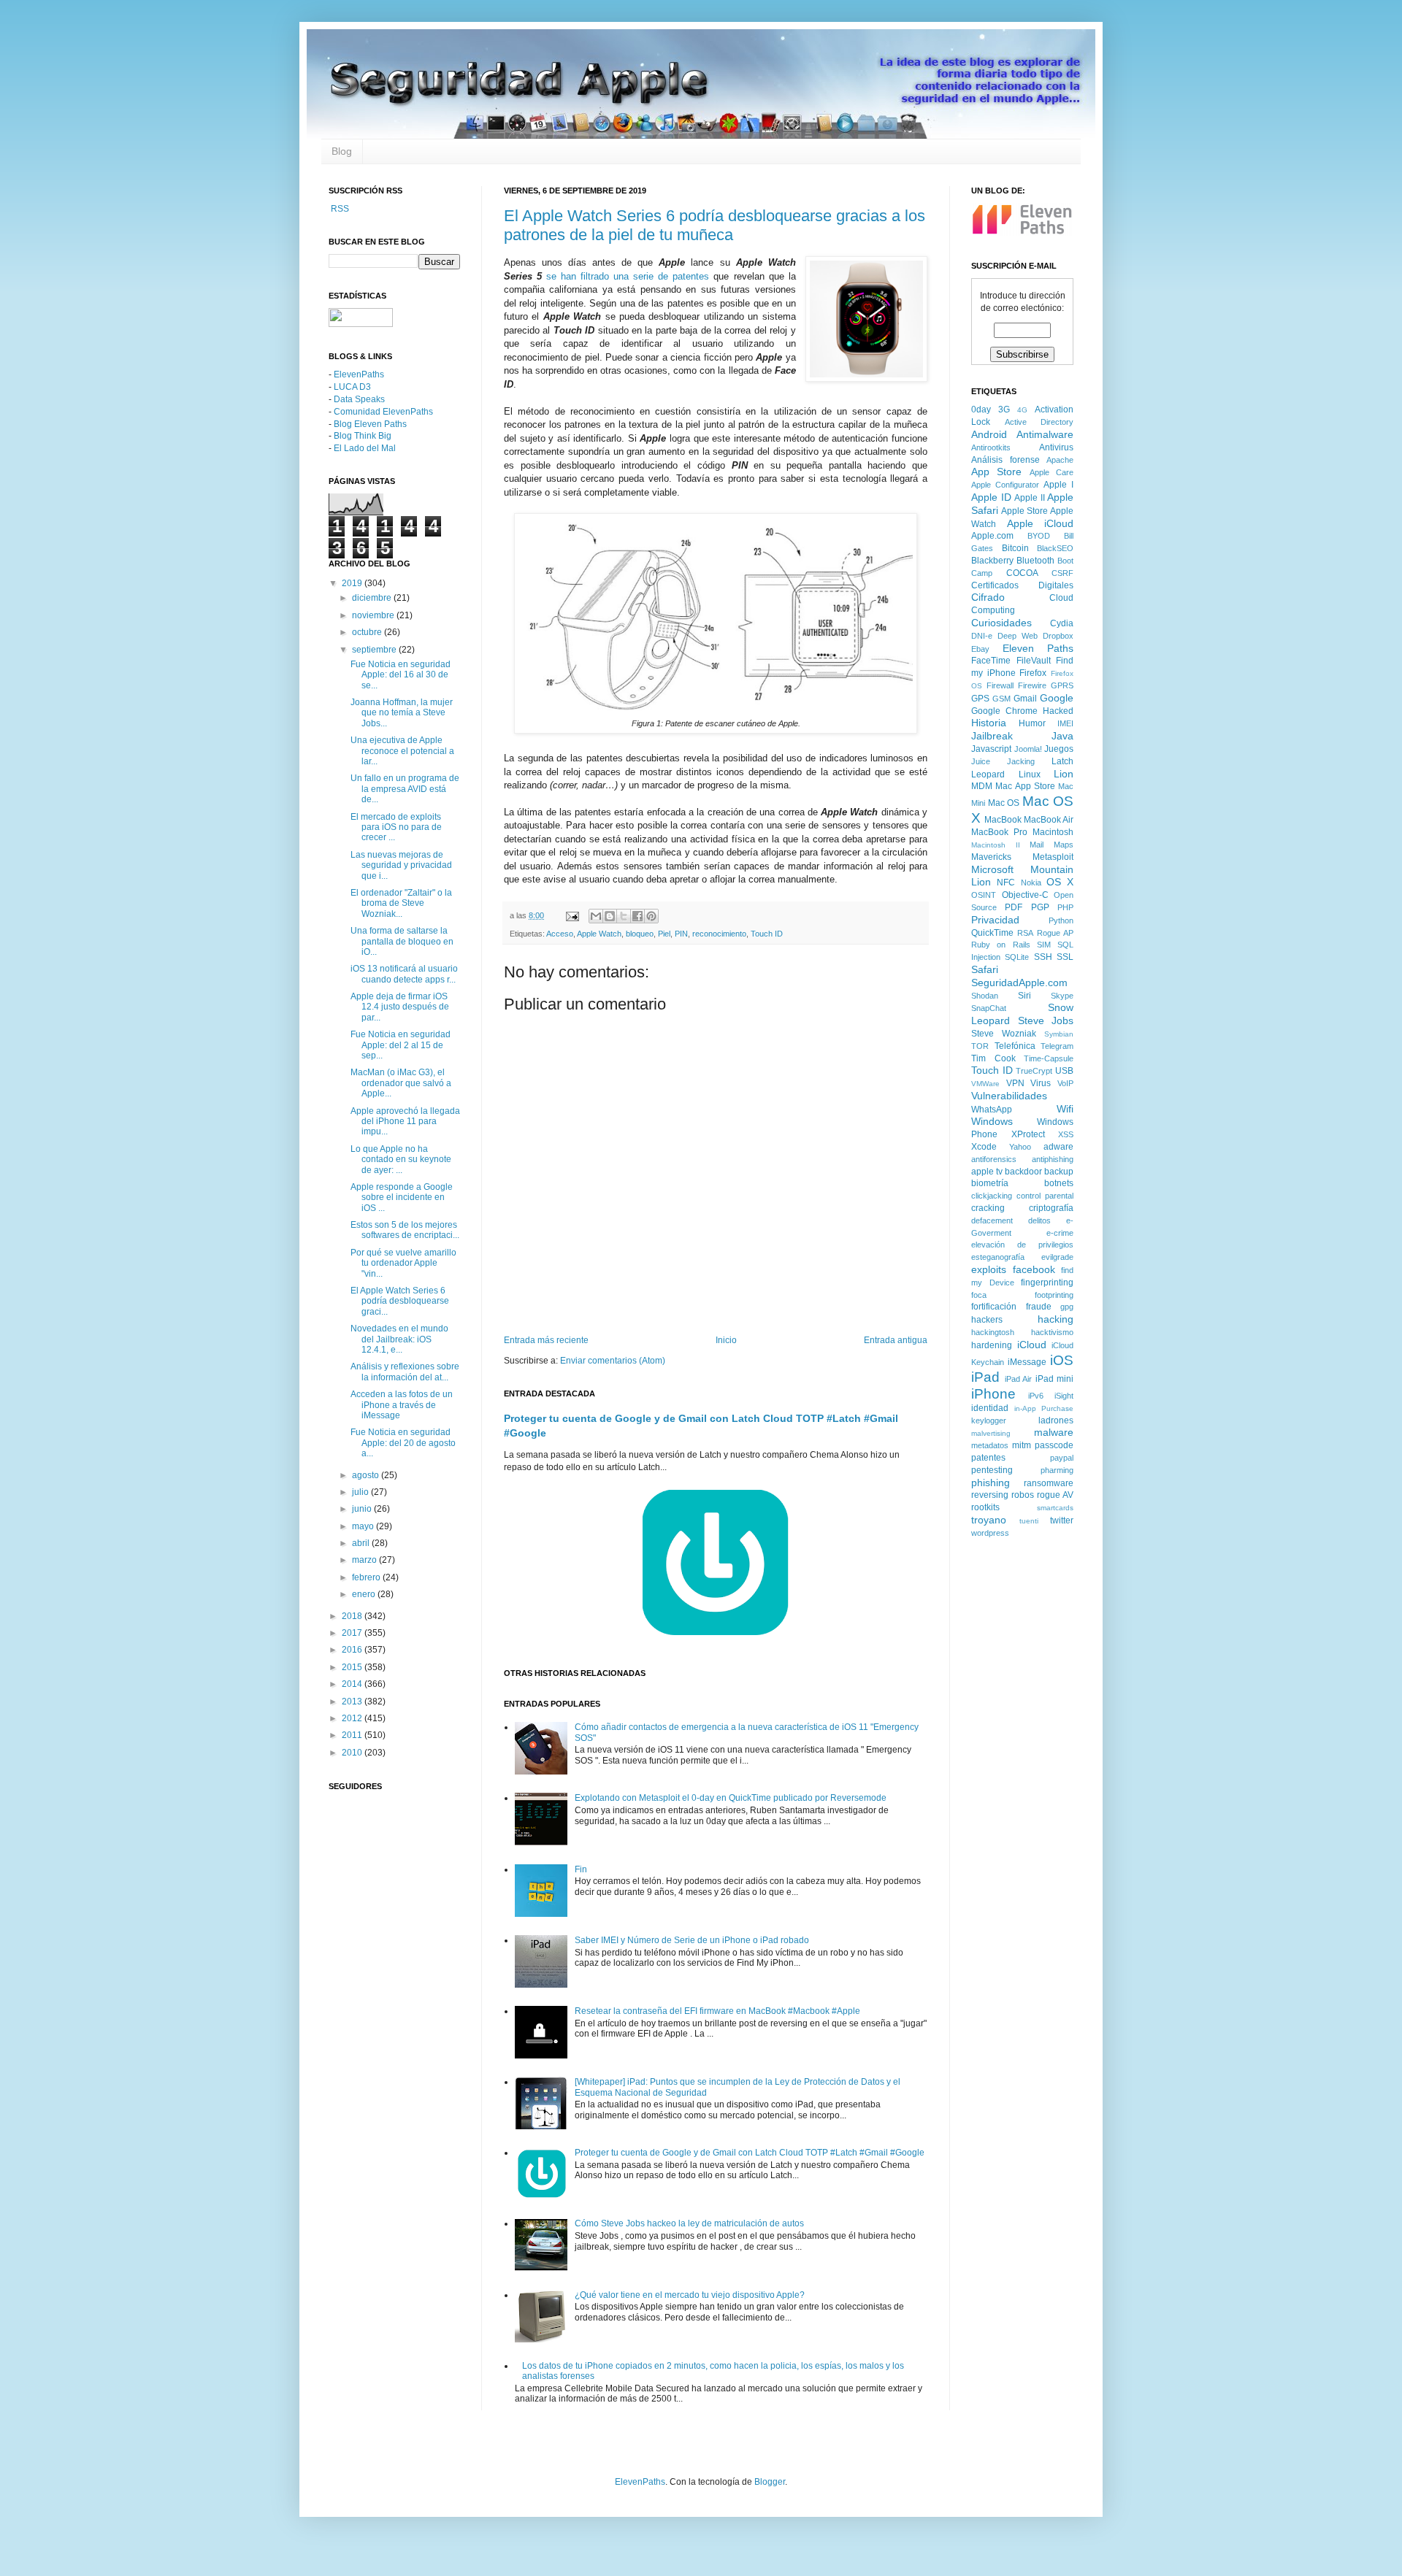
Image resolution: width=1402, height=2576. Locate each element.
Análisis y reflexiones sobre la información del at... (405, 1372)
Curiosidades (1001, 623)
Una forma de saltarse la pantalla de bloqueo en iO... (402, 941)
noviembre (374, 615)
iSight (1064, 1396)
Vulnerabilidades (1009, 1096)
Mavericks (991, 857)
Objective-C (1025, 895)
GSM (1001, 699)
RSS (339, 209)
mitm (1022, 1445)
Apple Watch (599, 934)
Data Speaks (359, 399)
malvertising (991, 1433)
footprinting (1054, 1295)
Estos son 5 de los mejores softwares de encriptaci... (405, 1230)
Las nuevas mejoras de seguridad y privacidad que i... (401, 865)
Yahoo (1020, 1147)
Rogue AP (1055, 933)
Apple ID (991, 497)
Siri (1024, 996)
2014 (353, 1684)
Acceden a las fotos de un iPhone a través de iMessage (402, 1405)
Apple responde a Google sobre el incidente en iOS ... (402, 1197)
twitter (1062, 1520)
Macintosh (1053, 832)
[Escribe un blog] (610, 916)
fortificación (994, 1307)
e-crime (1060, 1233)
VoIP (1065, 1083)
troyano (989, 1520)
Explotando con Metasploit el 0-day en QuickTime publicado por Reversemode (731, 1798)
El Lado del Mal (365, 448)
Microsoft (992, 869)
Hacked (1058, 711)
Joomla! (1028, 749)
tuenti (1029, 1521)
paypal (1062, 1458)
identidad (990, 1408)
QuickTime (992, 933)
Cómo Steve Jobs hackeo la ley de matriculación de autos (689, 2223)
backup (1059, 1172)
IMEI (1065, 723)
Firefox (1033, 673)
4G (1022, 410)
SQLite (1017, 957)
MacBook (1003, 820)
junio (363, 1509)
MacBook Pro (999, 832)
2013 (353, 1702)
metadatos (990, 1445)
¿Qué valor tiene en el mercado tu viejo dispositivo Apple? (690, 2295)
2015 (353, 1667)
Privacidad (995, 920)
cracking (988, 1208)
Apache (1060, 460)
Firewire (1032, 685)
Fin (581, 1869)
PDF (1014, 907)
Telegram (1057, 1046)
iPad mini (1055, 1379)
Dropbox (1058, 636)
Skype (1062, 996)
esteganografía (998, 1257)
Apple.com (992, 536)
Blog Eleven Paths (370, 424)
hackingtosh (993, 1332)
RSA (1025, 933)
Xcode (984, 1147)
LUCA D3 (352, 387)
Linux (1030, 774)
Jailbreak (992, 736)
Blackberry (992, 561)
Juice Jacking (1003, 761)
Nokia (1031, 883)
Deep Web (1018, 636)
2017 (353, 1633)
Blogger (770, 2482)
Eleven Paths (1038, 648)
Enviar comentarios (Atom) (613, 1361)
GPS (980, 699)
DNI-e (982, 636)
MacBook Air (1049, 820)
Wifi (1065, 1109)
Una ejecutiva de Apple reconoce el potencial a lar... (402, 751)
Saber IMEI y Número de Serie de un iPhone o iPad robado (692, 1940)
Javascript (991, 749)
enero (365, 1594)
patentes (988, 1458)
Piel (664, 934)
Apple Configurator (1005, 485)
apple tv (987, 1172)
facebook (1034, 1269)
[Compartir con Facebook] (637, 916)
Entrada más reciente (546, 1340)
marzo (365, 1560)
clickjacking (992, 1196)
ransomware (1049, 1483)
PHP (1065, 907)
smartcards (1055, 1508)
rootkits (985, 1507)
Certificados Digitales (1022, 585)
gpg (1067, 1307)
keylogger (989, 1420)
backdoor (1023, 1172)
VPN (1015, 1083)
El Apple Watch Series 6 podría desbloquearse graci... (400, 1301)
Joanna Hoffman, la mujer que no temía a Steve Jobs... (402, 713)
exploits (989, 1269)
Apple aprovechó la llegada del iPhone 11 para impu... (405, 1122)
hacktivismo (1052, 1332)
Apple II (1030, 498)
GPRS (1062, 685)
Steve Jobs (1046, 1020)
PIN (681, 934)
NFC (1006, 883)
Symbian (1059, 1034)
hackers (987, 1320)
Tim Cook (993, 1058)
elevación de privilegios (1022, 1245)
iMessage (1027, 1362)
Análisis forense (1005, 460)
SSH (1043, 957)
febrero (367, 1577)
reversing (990, 1495)
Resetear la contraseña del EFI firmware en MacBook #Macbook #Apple (717, 2011)
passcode (1054, 1445)
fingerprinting (1047, 1283)
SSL (1065, 957)
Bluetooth (1035, 561)
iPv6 (1036, 1396)
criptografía (1051, 1208)
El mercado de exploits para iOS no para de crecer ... (396, 827)
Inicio (726, 1340)
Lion (1064, 774)
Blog (342, 151)
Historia (989, 723)
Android (989, 434)
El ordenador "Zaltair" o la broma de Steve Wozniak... (401, 903)
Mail (1037, 845)
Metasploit (1053, 857)
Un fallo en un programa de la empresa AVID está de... (405, 789)
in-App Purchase (1044, 1408)
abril (362, 1543)
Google (1057, 698)
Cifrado (988, 597)
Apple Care (1051, 472)
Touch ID (767, 934)
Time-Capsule (1049, 1058)
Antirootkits (991, 447)
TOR (980, 1046)
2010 (353, 1753)
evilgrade (1057, 1257)
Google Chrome (1004, 711)
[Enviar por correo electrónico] (596, 916)
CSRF (1062, 573)
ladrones (1056, 1420)
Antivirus (1056, 447)
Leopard (988, 774)
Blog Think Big (363, 436)
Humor (1032, 723)
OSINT (984, 895)
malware (1054, 1432)
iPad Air (1019, 1379)
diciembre (373, 598)
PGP (1040, 907)
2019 (353, 583)
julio (361, 1492)
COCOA (1022, 573)
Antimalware (1045, 434)
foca (979, 1295)
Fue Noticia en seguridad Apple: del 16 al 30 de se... (401, 675)
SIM (1044, 945)
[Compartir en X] (624, 916)
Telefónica (1015, 1046)
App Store (996, 472)
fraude (1039, 1307)
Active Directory (1039, 422)
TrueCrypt (1034, 1071)
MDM (982, 786)
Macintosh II (996, 845)
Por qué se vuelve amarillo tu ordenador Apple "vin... (403, 1263)
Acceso (560, 934)
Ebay (980, 649)
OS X (1060, 882)
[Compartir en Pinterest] (651, 916)
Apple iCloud (1041, 523)
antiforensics (994, 1159)
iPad (985, 1377)
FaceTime (991, 661)
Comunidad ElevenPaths (383, 412)
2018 (353, 1616)
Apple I (1058, 485)
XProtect (1028, 1134)
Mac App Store (1025, 786)
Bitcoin (1015, 548)
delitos (1039, 1220)
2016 (353, 1650)
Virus (1041, 1083)
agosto (367, 1475)
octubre (368, 632)
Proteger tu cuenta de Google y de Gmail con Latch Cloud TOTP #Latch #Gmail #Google (750, 2153)
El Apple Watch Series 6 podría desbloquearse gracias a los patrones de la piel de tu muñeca (715, 225)
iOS (1062, 1360)
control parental (1045, 1196)
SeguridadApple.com (1019, 983)
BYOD (1039, 536)
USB (1064, 1071)
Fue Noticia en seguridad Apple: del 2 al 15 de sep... (401, 1045)
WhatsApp (992, 1110)
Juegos (1059, 749)
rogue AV (1055, 1495)
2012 (353, 1718)
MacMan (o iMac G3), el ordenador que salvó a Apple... (401, 1083)
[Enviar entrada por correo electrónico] (572, 915)
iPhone (993, 1394)
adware (1058, 1147)
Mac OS (1004, 803)
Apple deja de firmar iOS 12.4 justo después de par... (400, 1007)
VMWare (985, 1084)
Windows (992, 1121)
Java (1062, 736)
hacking (1056, 1319)
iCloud (1032, 1345)
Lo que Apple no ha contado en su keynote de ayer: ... (401, 1160)
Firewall (1000, 685)
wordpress (990, 1533)
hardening (992, 1345)
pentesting (992, 1470)
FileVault (1034, 661)
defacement (992, 1220)
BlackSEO (1055, 548)
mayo (364, 1526)
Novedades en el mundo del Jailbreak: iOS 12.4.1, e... (399, 1339)
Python (1061, 920)
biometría (990, 1183)
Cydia (1062, 623)
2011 (353, 1735)
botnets (1059, 1183)
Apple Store (1024, 511)
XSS (1066, 1134)
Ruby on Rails (1001, 945)
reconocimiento (719, 934)
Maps (1064, 845)
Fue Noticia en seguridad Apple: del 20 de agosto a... (403, 1443)
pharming (1057, 1470)
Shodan (985, 996)
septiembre (375, 650)
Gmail (1025, 699)
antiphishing (1053, 1159)
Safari (985, 969)
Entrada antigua (896, 1340)
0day (981, 410)
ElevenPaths (359, 374)
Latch (1062, 761)
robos (1023, 1495)
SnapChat (989, 1008)
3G (1004, 410)
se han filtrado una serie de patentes (628, 276)
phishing (991, 1483)
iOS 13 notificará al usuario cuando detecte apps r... (404, 974)
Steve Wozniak (1004, 1034)
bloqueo (640, 934)
